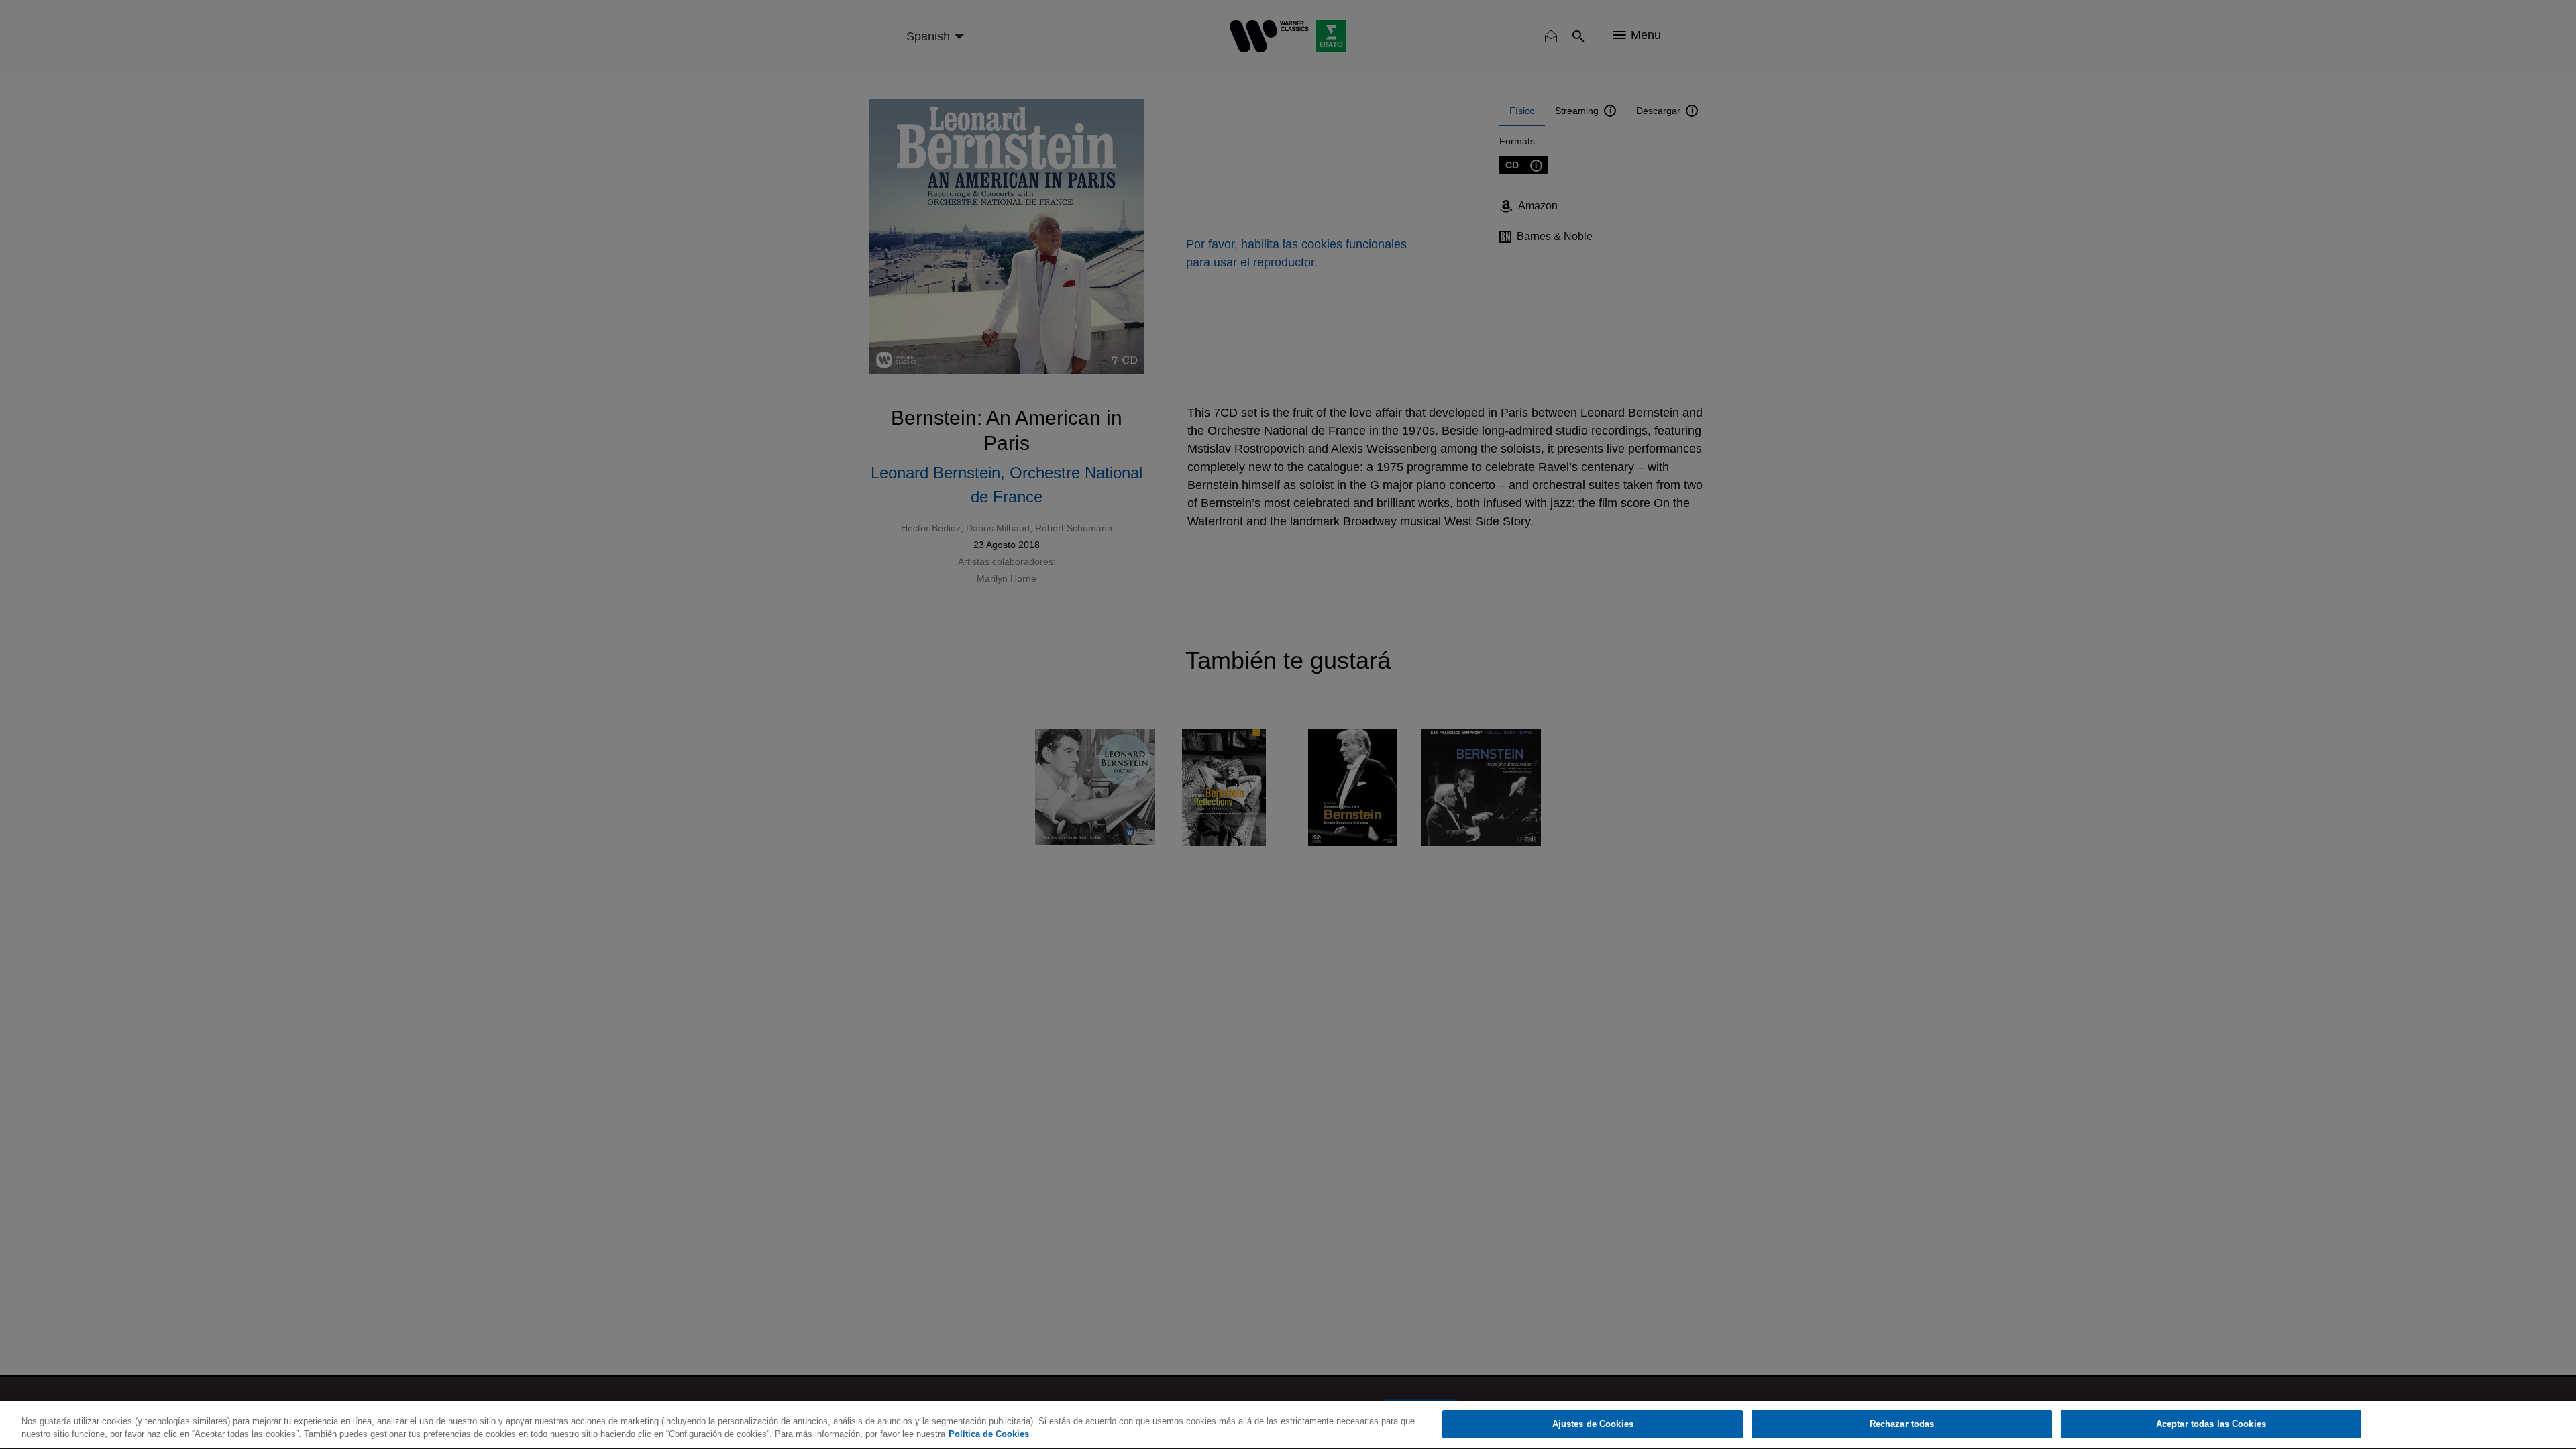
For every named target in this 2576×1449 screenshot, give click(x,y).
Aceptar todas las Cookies (2211, 1424)
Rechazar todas (1902, 1424)
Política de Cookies (989, 1435)
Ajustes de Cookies (1593, 1424)
